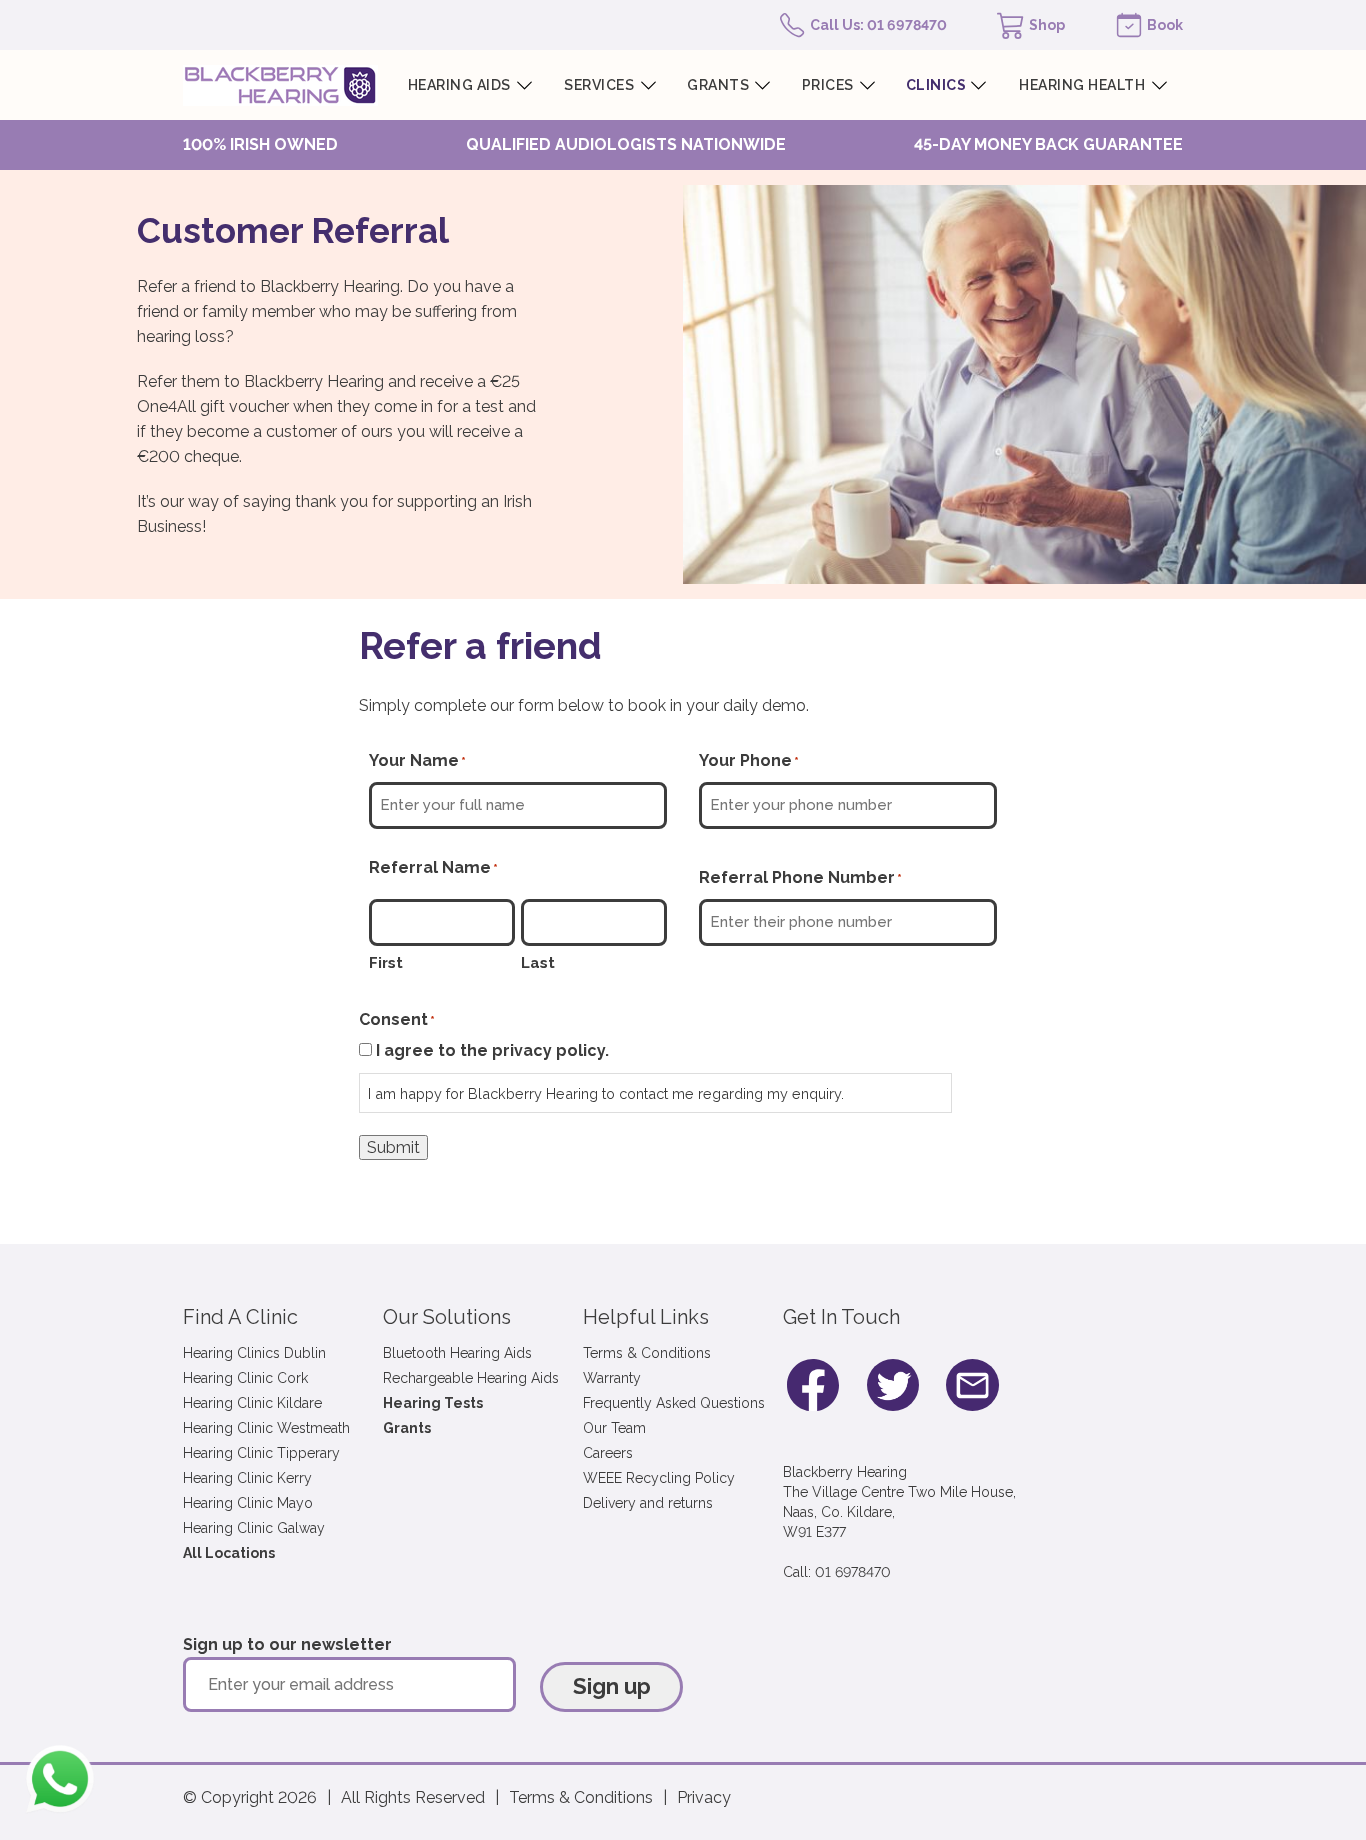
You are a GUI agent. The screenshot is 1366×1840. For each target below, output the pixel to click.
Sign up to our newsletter (287, 1644)
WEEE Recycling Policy (659, 1478)
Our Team (614, 1428)
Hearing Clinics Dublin (254, 1353)
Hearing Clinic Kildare (252, 1403)
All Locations (229, 1553)
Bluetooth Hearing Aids (457, 1353)
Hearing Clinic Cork (245, 1378)
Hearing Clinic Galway (254, 1528)
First (386, 963)
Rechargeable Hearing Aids (471, 1378)
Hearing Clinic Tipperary (261, 1453)
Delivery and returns (648, 1503)
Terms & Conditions (647, 1353)
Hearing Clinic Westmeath (266, 1428)
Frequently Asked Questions (674, 1403)
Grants (407, 1428)
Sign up (612, 1686)
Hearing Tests (433, 1403)
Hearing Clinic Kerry (247, 1478)
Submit (393, 1147)
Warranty (612, 1378)
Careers (608, 1453)
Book (1165, 25)
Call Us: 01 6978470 (878, 25)
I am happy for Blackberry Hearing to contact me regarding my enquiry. (606, 1093)
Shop (1047, 25)
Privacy (704, 1797)
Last (538, 963)
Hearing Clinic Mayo (248, 1503)
